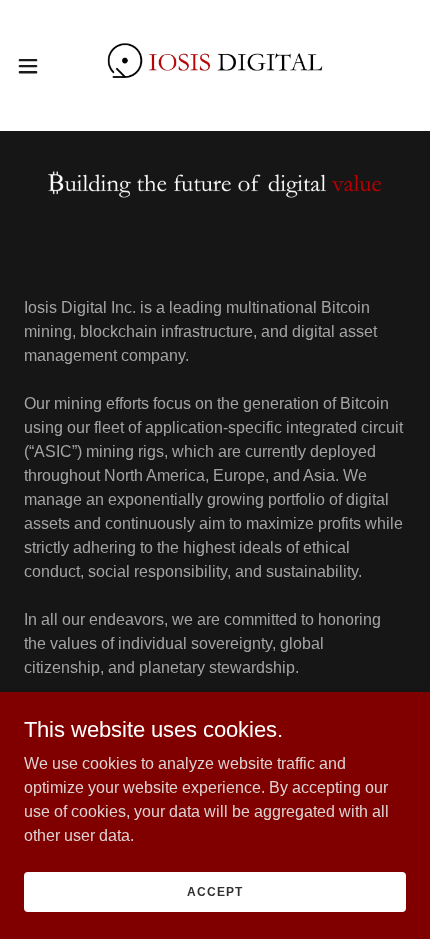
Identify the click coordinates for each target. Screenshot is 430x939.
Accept (214, 891)
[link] (215, 65)
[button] (39, 66)
